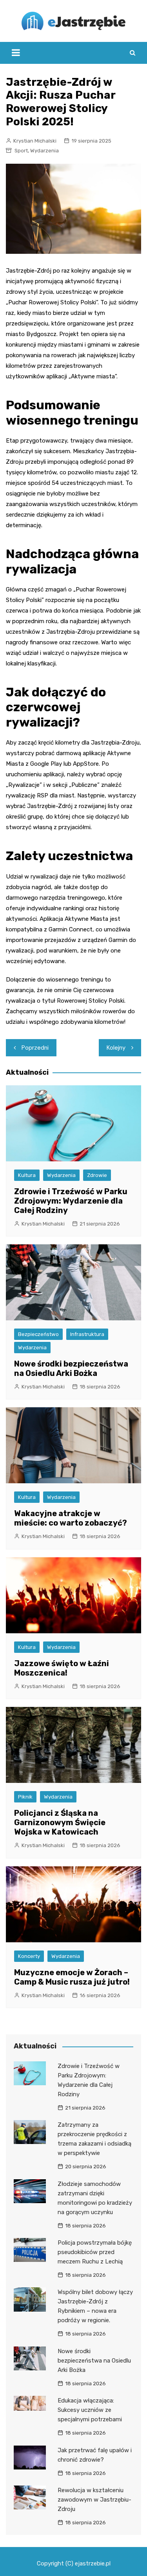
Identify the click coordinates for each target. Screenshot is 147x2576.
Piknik (25, 1797)
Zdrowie (97, 1175)
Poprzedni (35, 1048)
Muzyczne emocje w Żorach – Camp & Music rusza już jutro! (72, 1977)
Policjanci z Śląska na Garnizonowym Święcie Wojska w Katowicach (60, 1822)
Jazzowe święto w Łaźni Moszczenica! (62, 1668)
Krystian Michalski (35, 141)
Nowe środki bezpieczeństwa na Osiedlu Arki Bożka (71, 1368)
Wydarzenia (44, 151)
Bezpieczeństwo (38, 1334)
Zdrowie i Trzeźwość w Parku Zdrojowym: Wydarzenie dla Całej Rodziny (71, 1201)
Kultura (27, 1175)
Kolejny (116, 1048)
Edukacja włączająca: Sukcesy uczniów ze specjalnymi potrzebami (90, 2410)
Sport (21, 151)
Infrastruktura (87, 1334)
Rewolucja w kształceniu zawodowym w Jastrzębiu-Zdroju (94, 2500)
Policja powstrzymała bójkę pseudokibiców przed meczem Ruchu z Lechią (95, 2252)
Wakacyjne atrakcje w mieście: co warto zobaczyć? (71, 1518)
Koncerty (29, 1956)
